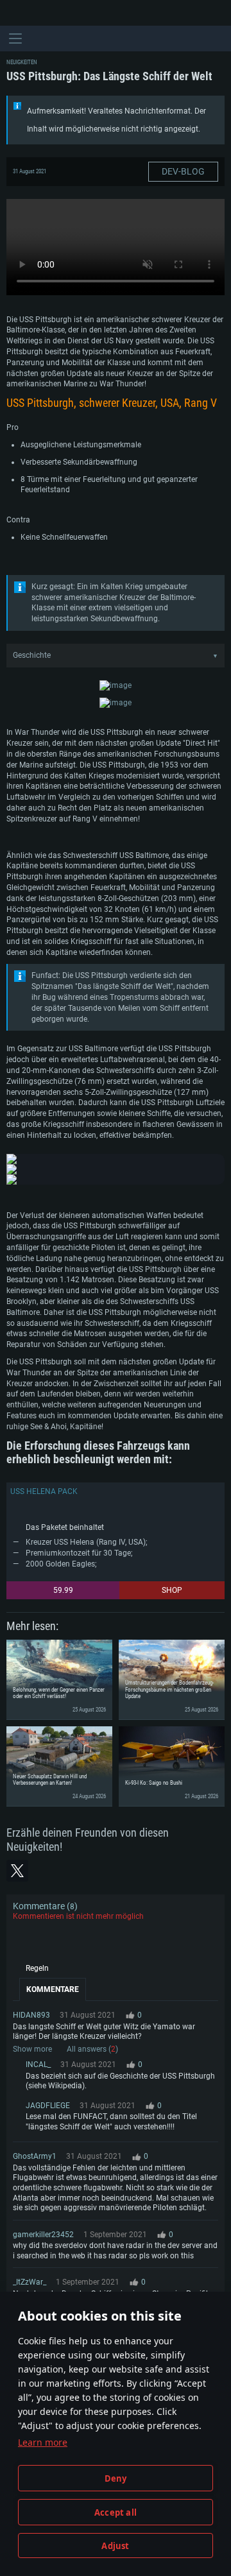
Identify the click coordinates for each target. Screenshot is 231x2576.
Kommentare (53, 1989)
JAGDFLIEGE (48, 2106)
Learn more (43, 2442)
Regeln (37, 1968)
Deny (116, 2478)
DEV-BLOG (183, 171)
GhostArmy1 (35, 2156)
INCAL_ (38, 2065)
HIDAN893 (31, 2015)
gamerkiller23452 (43, 2235)
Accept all (116, 2512)
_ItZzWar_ (30, 2282)
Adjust (115, 2546)
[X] (17, 1871)
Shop (172, 1590)
